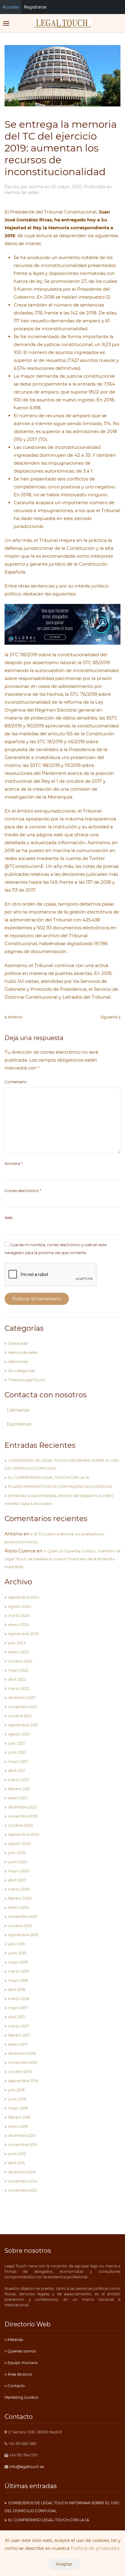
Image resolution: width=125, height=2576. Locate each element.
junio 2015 (17, 2154)
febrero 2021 (19, 1789)
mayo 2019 (18, 1962)
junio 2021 (17, 1752)
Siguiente (109, 1017)
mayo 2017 (18, 2008)
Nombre (14, 1164)
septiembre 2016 (23, 2081)
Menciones (18, 1362)
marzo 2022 (19, 1688)
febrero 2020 (20, 1898)
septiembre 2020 (24, 1834)
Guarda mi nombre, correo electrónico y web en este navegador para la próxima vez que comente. (56, 1249)
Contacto (16, 2386)
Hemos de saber (22, 192)
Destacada (18, 1343)
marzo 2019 (19, 1971)
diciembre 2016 (22, 2053)
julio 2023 (17, 1643)
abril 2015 (17, 2163)
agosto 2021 (19, 1734)
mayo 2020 (19, 1871)
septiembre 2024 (24, 1597)
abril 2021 (17, 1771)
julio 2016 (16, 2090)
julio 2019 (16, 1944)
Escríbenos (19, 1424)
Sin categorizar (22, 1371)
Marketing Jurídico (22, 2397)
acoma (36, 187)
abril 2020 (17, 1880)
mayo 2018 (18, 1980)
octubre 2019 (20, 1926)
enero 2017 (18, 2044)
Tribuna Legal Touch (27, 1380)
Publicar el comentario (37, 1299)
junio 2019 (17, 1953)
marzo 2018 (19, 1999)
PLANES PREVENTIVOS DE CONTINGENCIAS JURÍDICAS (60, 1487)
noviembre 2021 (23, 1707)
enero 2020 (19, 1907)
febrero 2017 (19, 2035)
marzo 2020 (19, 1889)
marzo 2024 (19, 1616)
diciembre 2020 (22, 1807)
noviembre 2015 (23, 2145)
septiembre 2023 (24, 1634)
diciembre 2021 (22, 1698)
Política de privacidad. (95, 2548)
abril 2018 (17, 1990)
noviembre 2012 (23, 2190)
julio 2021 (16, 1743)
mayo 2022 (18, 1670)
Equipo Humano (22, 2363)
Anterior (15, 1017)
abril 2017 (17, 2017)
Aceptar (64, 2564)
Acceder (11, 7)
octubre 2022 (20, 1661)
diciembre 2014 (22, 2172)
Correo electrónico (23, 1191)
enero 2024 (19, 1625)
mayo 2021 (18, 1761)
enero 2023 (18, 1652)
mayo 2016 (18, 2108)
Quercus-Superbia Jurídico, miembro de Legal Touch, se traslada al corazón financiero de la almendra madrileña (62, 1559)
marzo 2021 (19, 1780)
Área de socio (19, 2374)
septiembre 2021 (23, 1725)
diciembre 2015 (22, 2136)
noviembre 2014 (23, 2181)
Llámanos (18, 1410)
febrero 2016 (19, 2117)
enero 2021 (18, 1798)
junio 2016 (17, 2099)
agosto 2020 (20, 1844)
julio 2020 (17, 1853)
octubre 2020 (20, 1825)
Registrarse (35, 7)
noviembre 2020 (23, 1816)
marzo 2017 (19, 2026)
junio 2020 (18, 1862)
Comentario (16, 1082)
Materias (15, 2340)
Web (9, 1218)
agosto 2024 (20, 1606)
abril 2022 (17, 1679)
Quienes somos (21, 2351)
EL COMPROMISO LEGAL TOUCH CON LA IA (49, 1477)
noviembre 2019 (23, 1917)
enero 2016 (18, 2126)
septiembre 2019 (23, 1935)
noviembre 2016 (23, 2063)
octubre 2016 (20, 2072)
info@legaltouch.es (27, 2467)
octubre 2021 (20, 1716)
